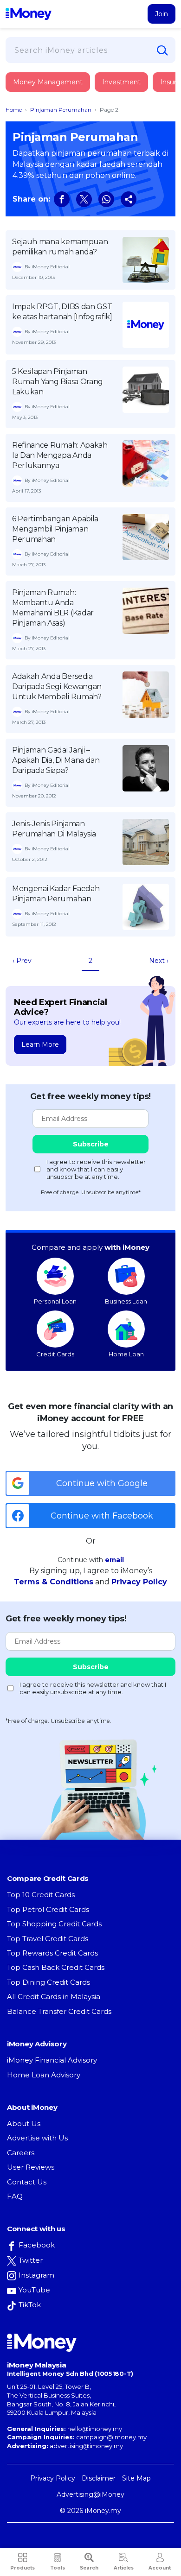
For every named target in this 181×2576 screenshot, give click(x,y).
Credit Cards (55, 1354)
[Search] (162, 51)
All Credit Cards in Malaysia (54, 1997)
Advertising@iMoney (90, 2494)
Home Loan (126, 1354)
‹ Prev (22, 961)
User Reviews (31, 2167)
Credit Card (51, 92)
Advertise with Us (37, 2138)
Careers (21, 2153)
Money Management (48, 82)
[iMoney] (29, 14)
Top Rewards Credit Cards (52, 1953)
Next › (159, 961)
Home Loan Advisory (44, 2075)
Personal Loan (55, 1301)
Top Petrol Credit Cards (48, 1909)
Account (160, 2568)
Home (14, 110)
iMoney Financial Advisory (52, 2060)
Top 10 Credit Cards (41, 1895)
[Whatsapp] (106, 199)
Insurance (49, 117)
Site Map (136, 2478)
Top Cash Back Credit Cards (56, 1967)
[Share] (129, 199)
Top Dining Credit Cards (48, 1982)
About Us (24, 2123)
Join (162, 14)
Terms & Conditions (54, 1582)
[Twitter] (84, 199)
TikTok (30, 2305)
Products (23, 2568)
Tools (58, 2568)
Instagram (36, 2275)
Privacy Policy (139, 1582)
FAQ (15, 2196)
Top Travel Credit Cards (48, 1939)
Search (89, 2568)
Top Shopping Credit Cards (54, 1924)
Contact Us (27, 2182)
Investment (121, 82)
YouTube (34, 2290)
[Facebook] (62, 199)
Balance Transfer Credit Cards (59, 2011)
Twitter (31, 2260)
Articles (124, 2568)
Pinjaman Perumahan (61, 110)
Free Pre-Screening (63, 217)
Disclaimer (99, 2478)
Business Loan (126, 1301)
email (114, 1560)
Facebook (37, 2245)
